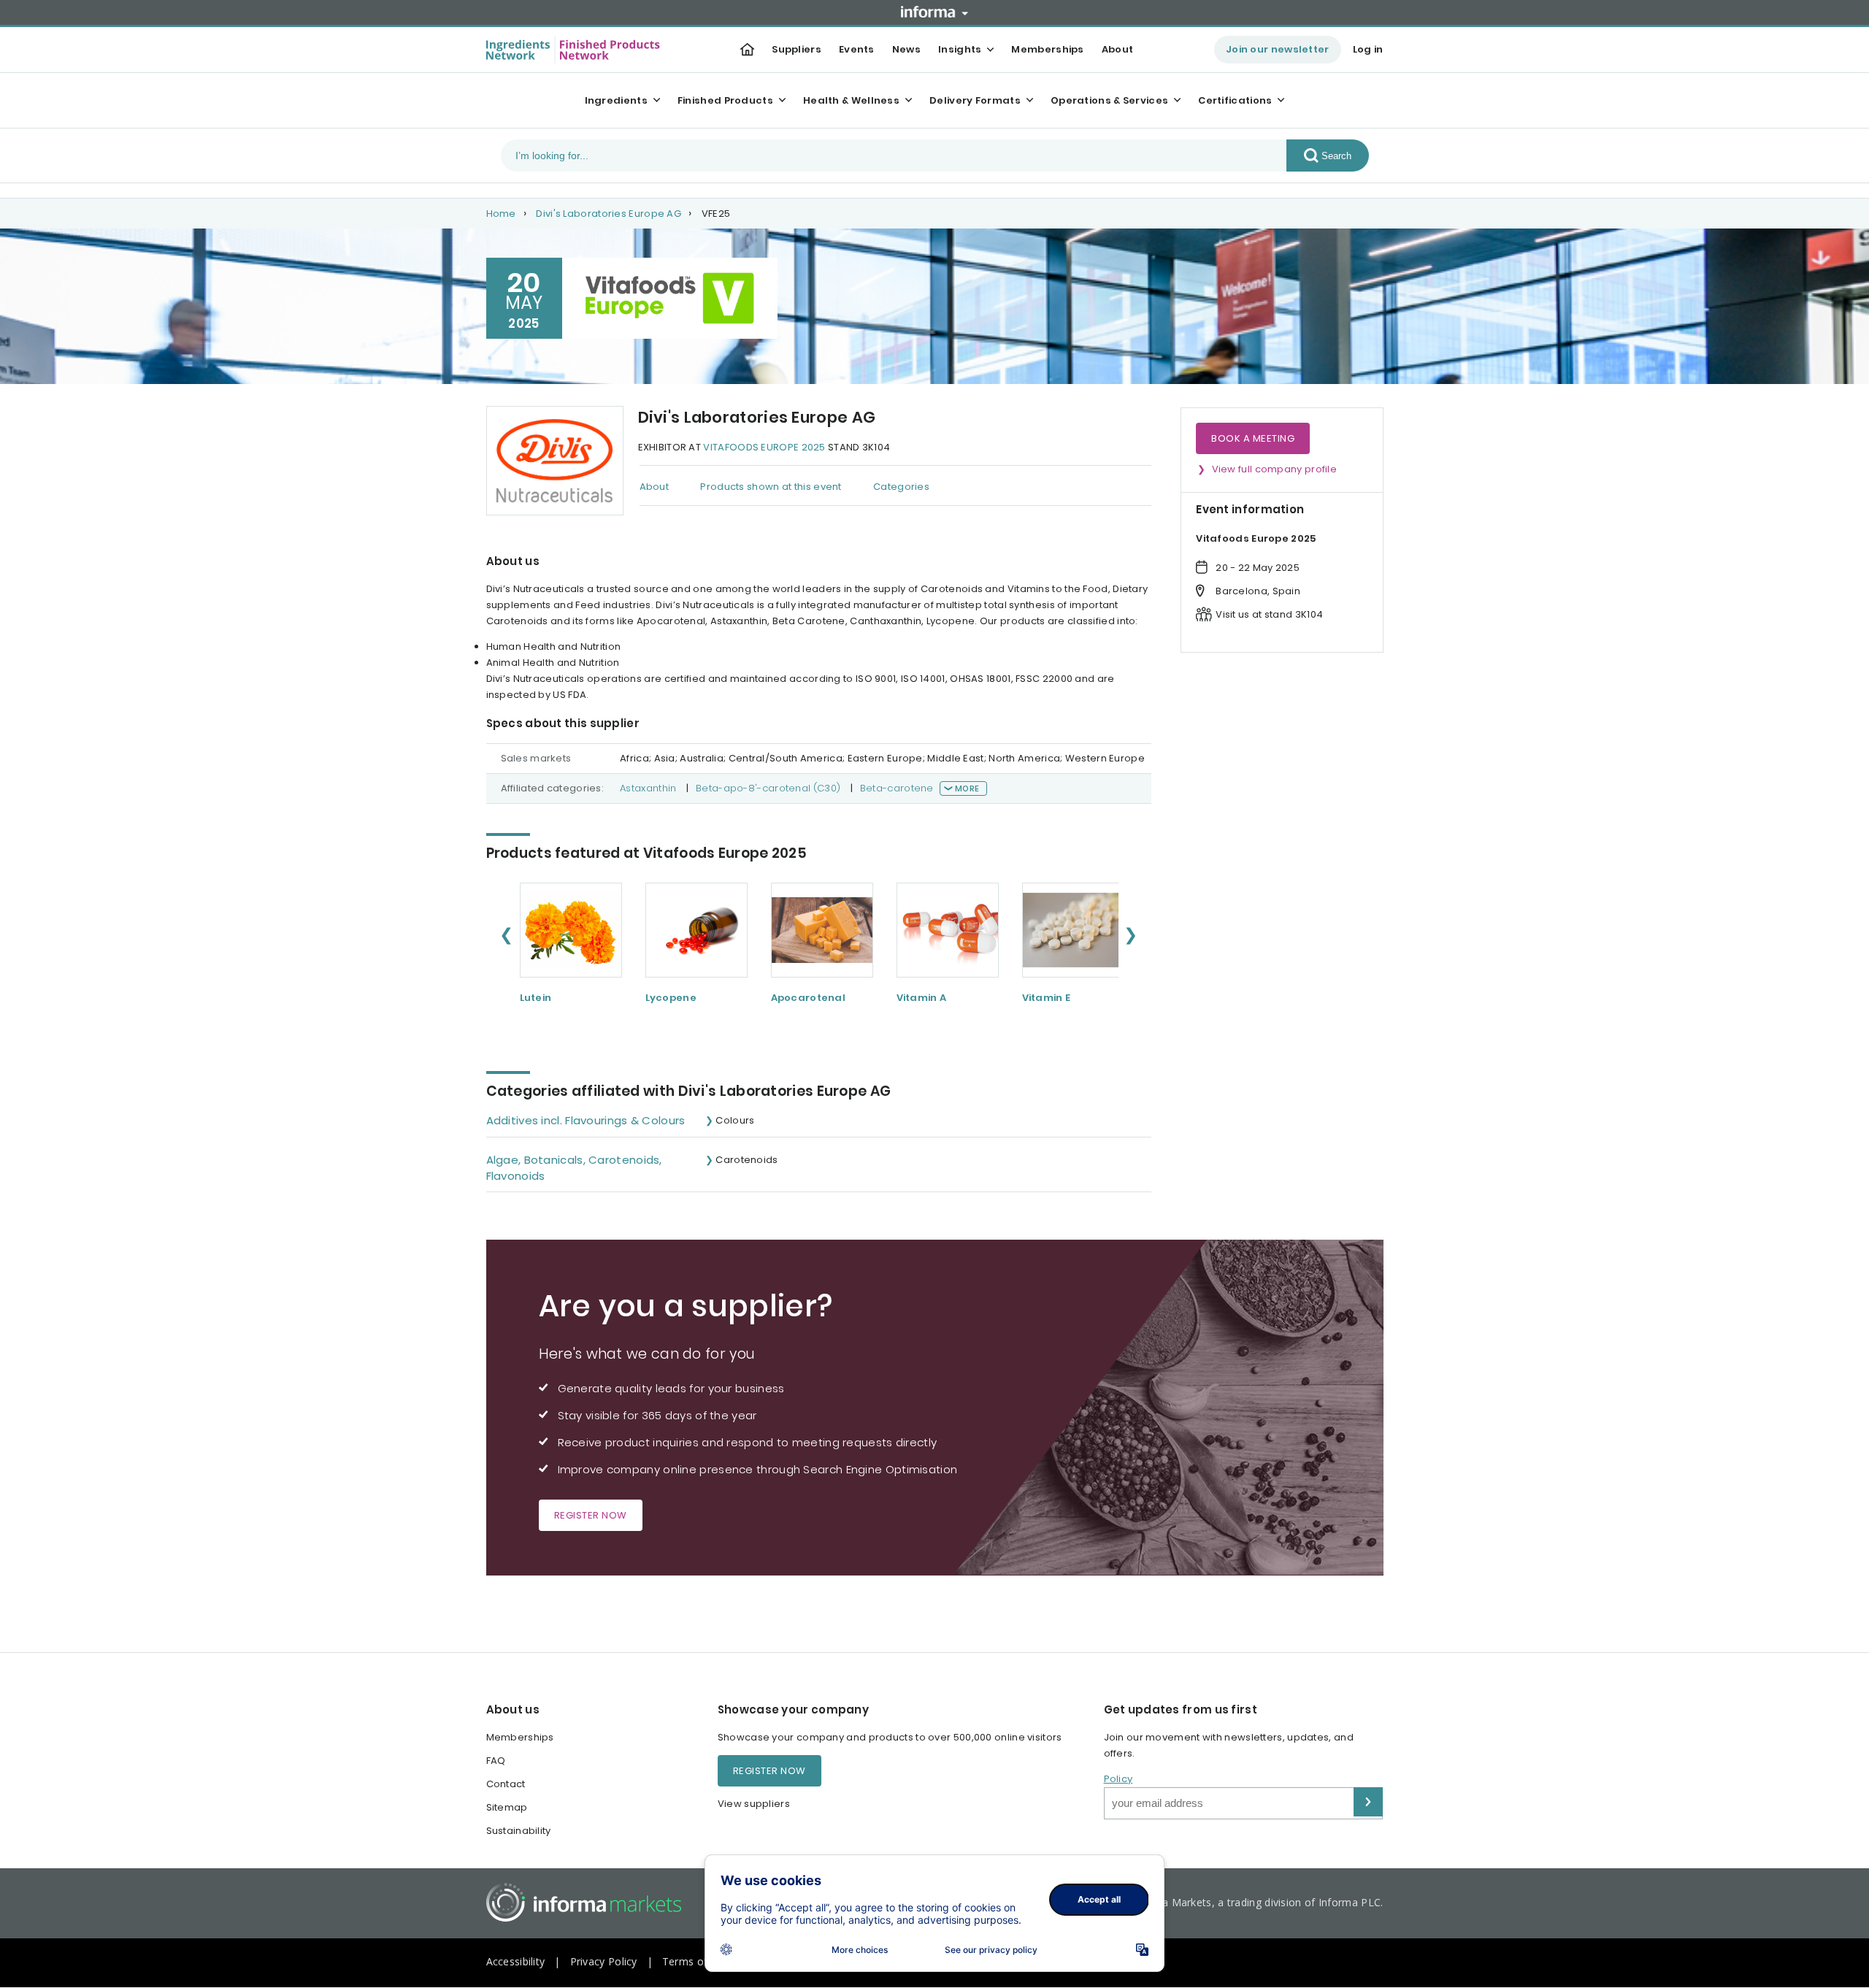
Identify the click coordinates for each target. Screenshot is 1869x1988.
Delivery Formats (975, 100)
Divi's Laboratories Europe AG (609, 214)
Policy (1118, 1779)
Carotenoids (747, 1160)
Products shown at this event (771, 487)
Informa (934, 12)
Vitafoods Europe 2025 (764, 447)
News (906, 49)
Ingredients (616, 100)
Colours (735, 1120)
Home (501, 214)
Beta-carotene (897, 788)
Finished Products (725, 100)
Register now (591, 1515)
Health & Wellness (851, 100)
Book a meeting (1253, 438)
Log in (1368, 49)
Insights (960, 49)
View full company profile (1275, 469)
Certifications (1235, 100)
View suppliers (754, 1804)
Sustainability (519, 1831)
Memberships (1047, 49)
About (1118, 49)
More (967, 788)
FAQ (496, 1761)
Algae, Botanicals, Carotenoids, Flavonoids (574, 1168)
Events (857, 49)
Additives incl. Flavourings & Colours (586, 1120)
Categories (901, 487)
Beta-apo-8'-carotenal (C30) (768, 788)
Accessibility (516, 1961)
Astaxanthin (648, 788)
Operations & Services (1109, 100)
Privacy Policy (604, 1961)
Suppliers (797, 49)
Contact (506, 1784)
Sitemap (507, 1807)
